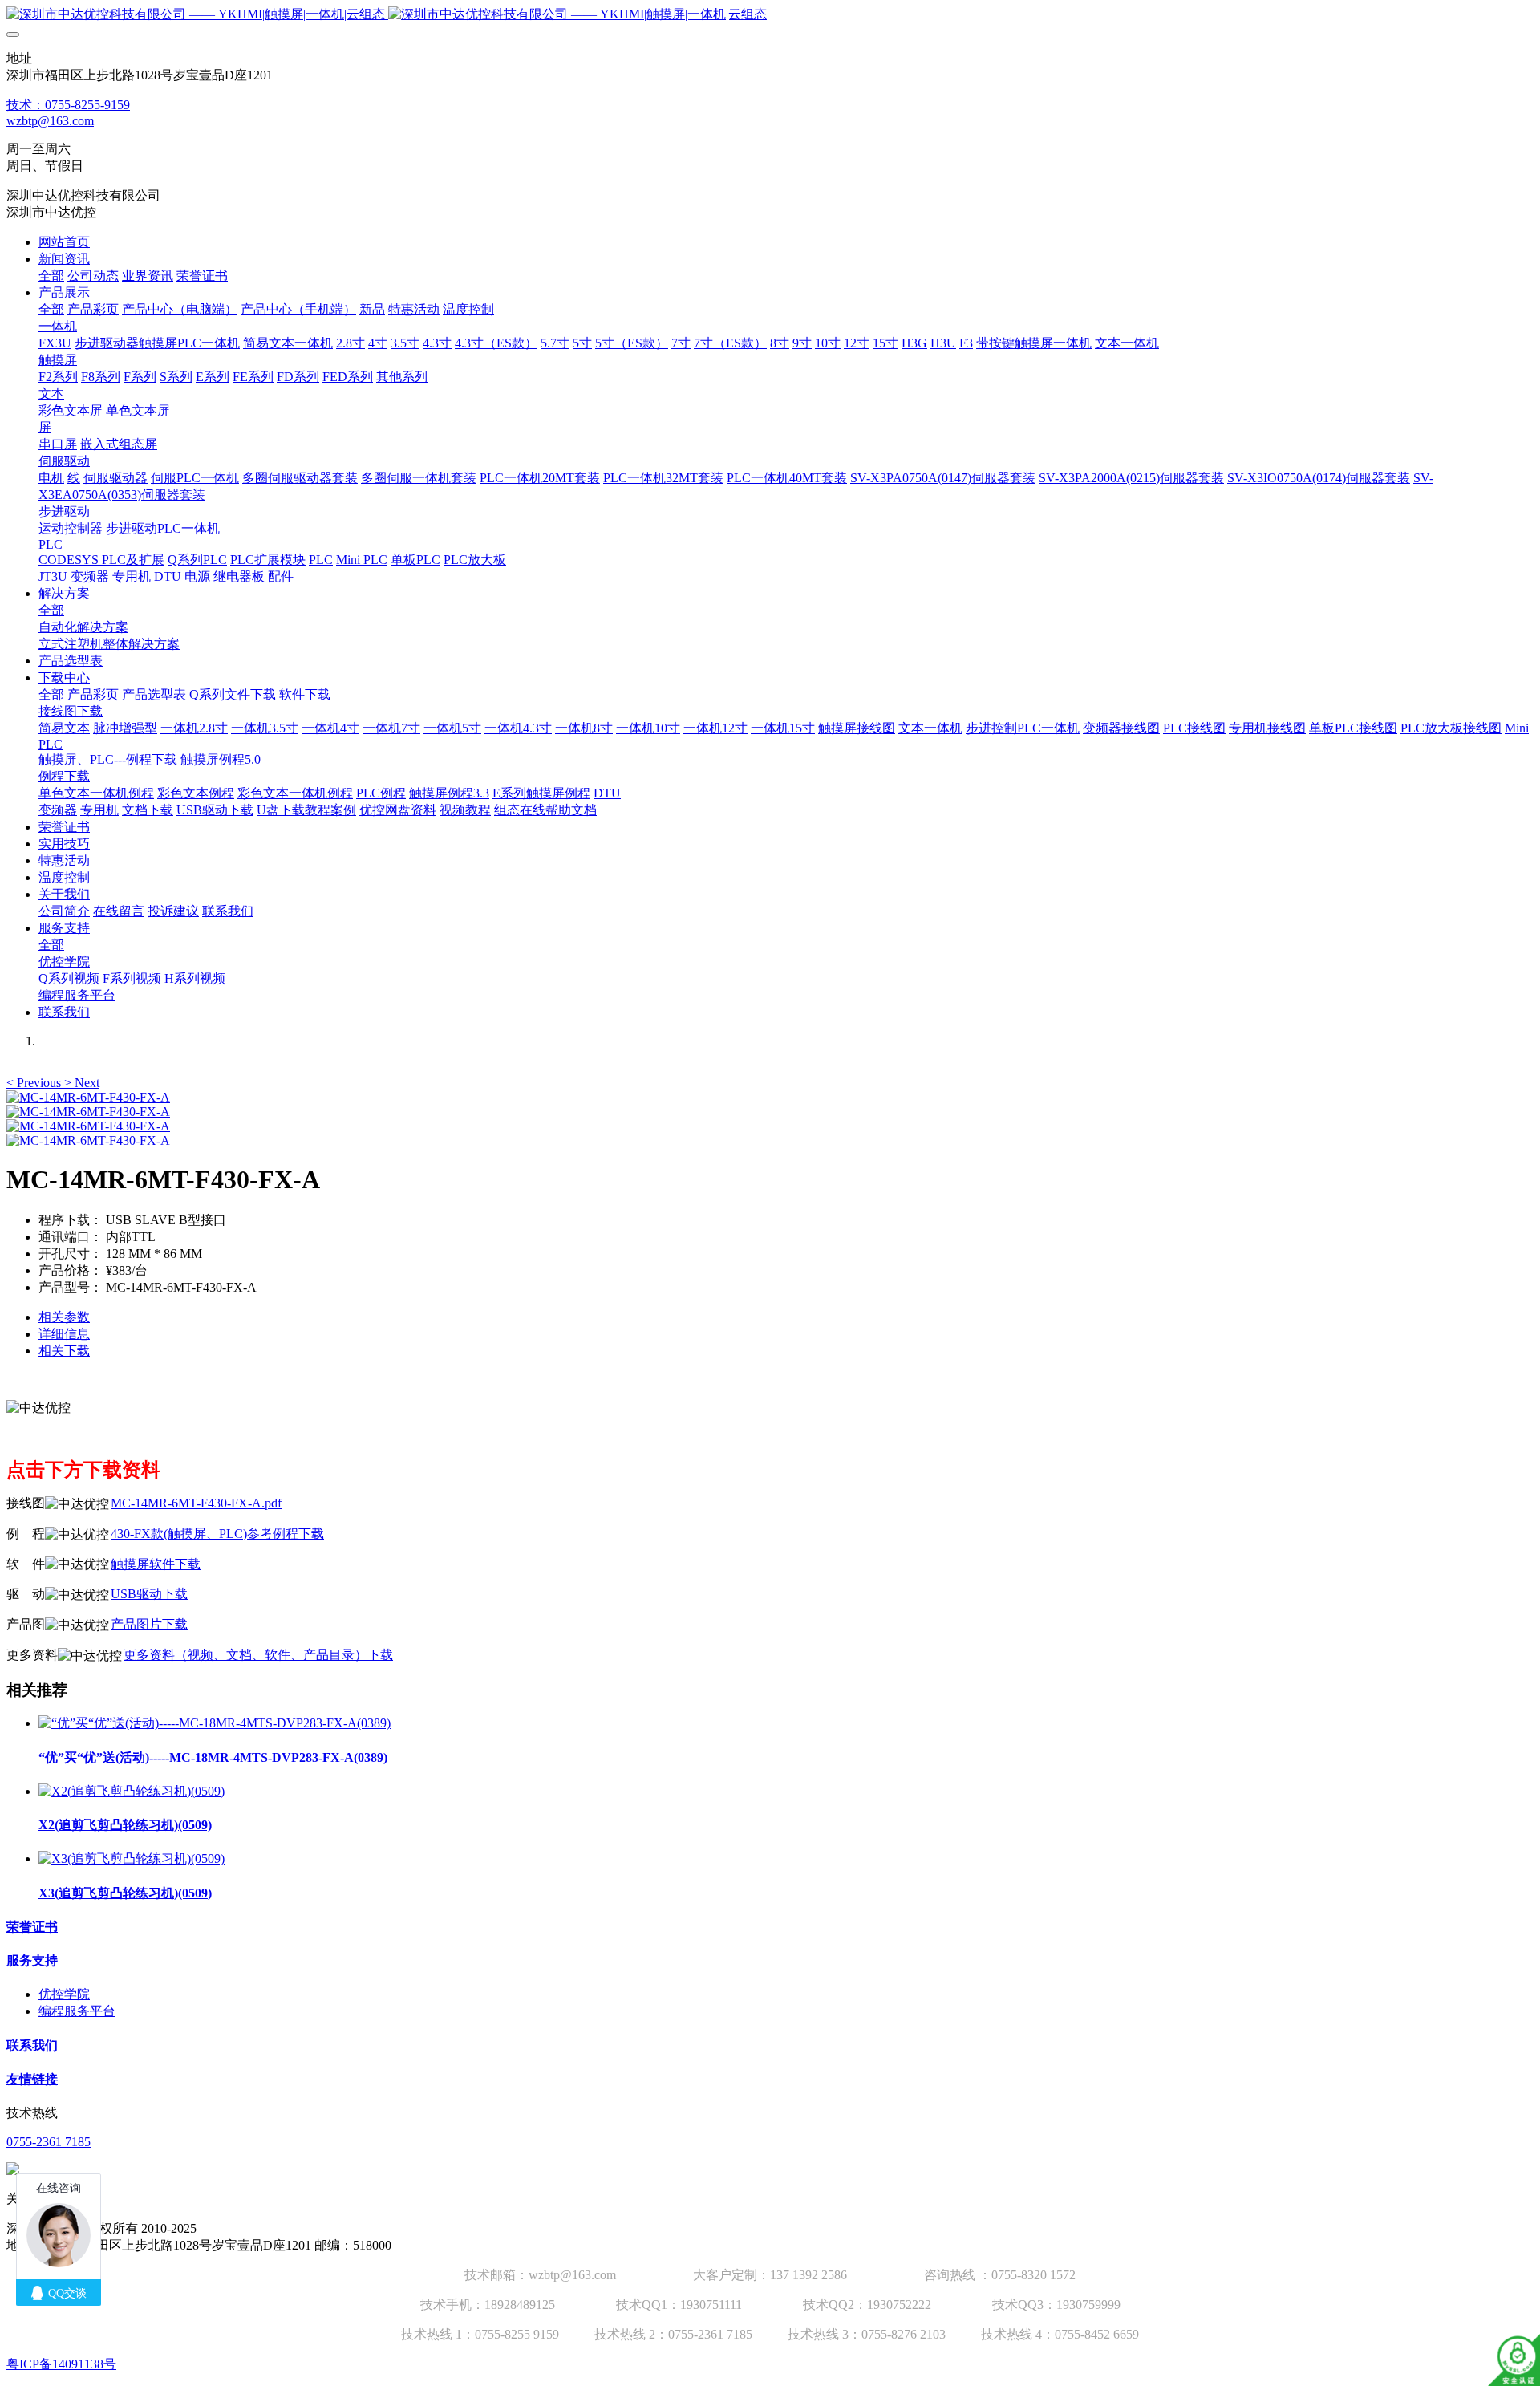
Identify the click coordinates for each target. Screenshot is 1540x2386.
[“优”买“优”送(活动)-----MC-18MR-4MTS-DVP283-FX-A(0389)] (215, 1723)
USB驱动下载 (149, 1594)
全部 (51, 276)
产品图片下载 (149, 1624)
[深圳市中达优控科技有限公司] (770, 15)
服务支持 (32, 1960)
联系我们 (32, 2045)
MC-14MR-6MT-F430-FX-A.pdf (196, 1503)
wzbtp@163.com (50, 121)
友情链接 (32, 2079)
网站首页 (64, 242)
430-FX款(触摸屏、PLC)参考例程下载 (217, 1534)
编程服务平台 (77, 2011)
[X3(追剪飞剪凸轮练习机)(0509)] (132, 1858)
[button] (35, 1083)
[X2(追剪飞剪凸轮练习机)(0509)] (132, 1791)
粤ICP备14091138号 (61, 2364)
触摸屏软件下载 (156, 1564)
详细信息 (64, 1334)
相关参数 (64, 1317)
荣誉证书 (32, 1927)
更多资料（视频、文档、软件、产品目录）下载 (258, 1655)
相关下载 (64, 1351)
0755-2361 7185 (49, 2142)
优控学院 (64, 1994)
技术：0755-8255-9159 (68, 105)
